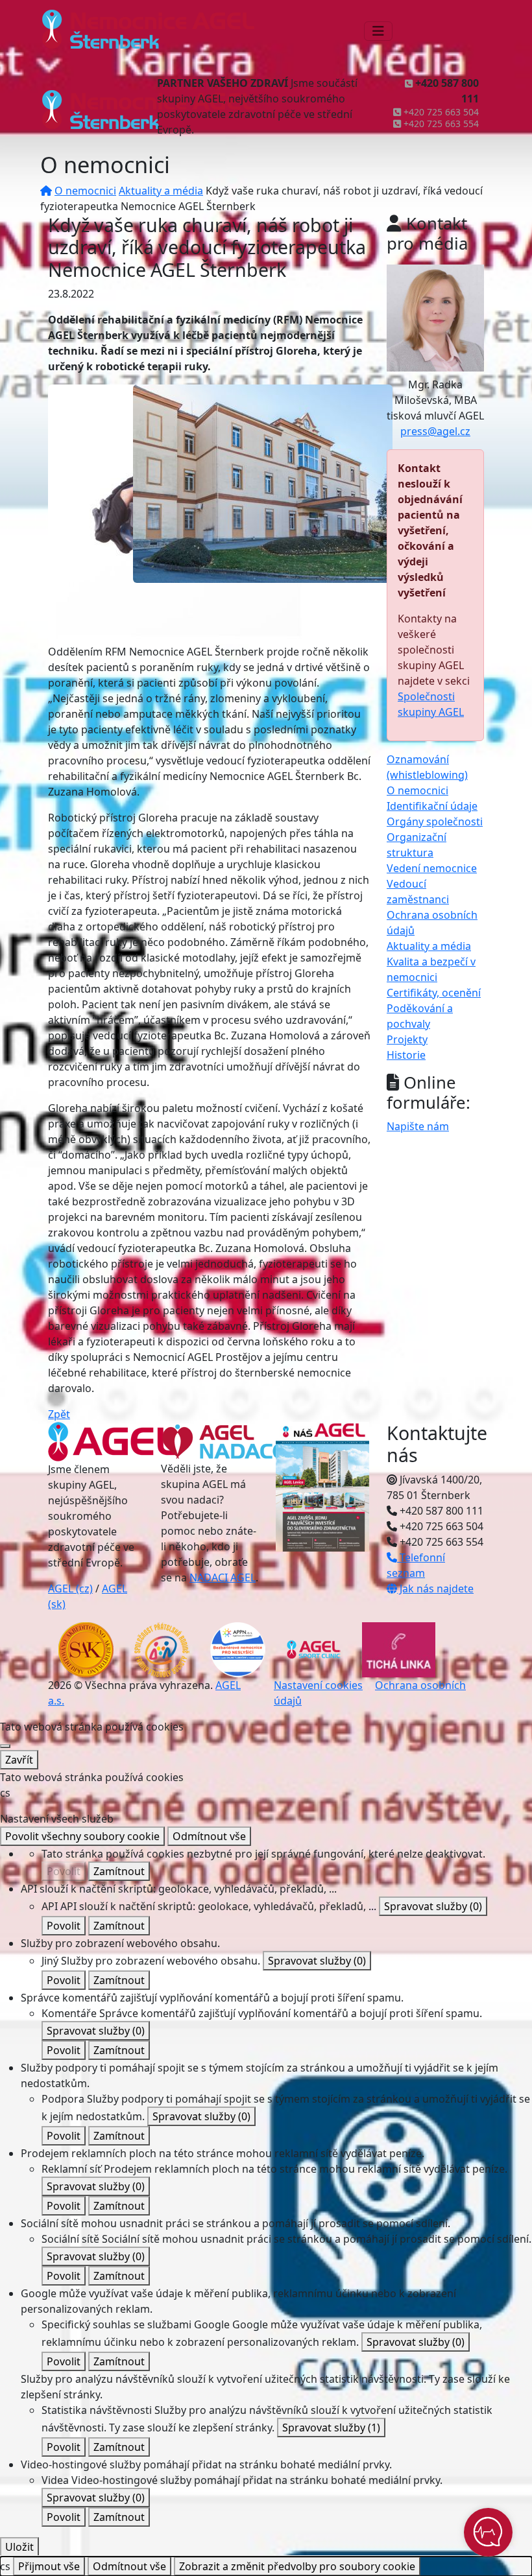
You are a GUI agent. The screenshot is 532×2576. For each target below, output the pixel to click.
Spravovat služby (433, 1906)
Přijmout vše (49, 2566)
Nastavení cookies (318, 1685)
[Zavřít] (5, 1746)
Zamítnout (119, 1871)
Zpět (59, 1414)
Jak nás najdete (435, 1589)
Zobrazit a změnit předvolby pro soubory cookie (297, 2566)
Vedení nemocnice (432, 868)
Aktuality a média (161, 191)
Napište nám (418, 1126)
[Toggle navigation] (378, 31)
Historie (406, 1055)
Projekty (407, 1039)
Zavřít (19, 1760)
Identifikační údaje (432, 806)
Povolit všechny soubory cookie (82, 1836)
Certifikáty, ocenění (434, 993)
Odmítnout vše (209, 1836)
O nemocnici (85, 191)
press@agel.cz (435, 431)
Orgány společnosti (435, 821)
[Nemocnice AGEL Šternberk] (263, 482)
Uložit (19, 2547)
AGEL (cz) (70, 1589)
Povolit (64, 1871)
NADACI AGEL (223, 1578)
